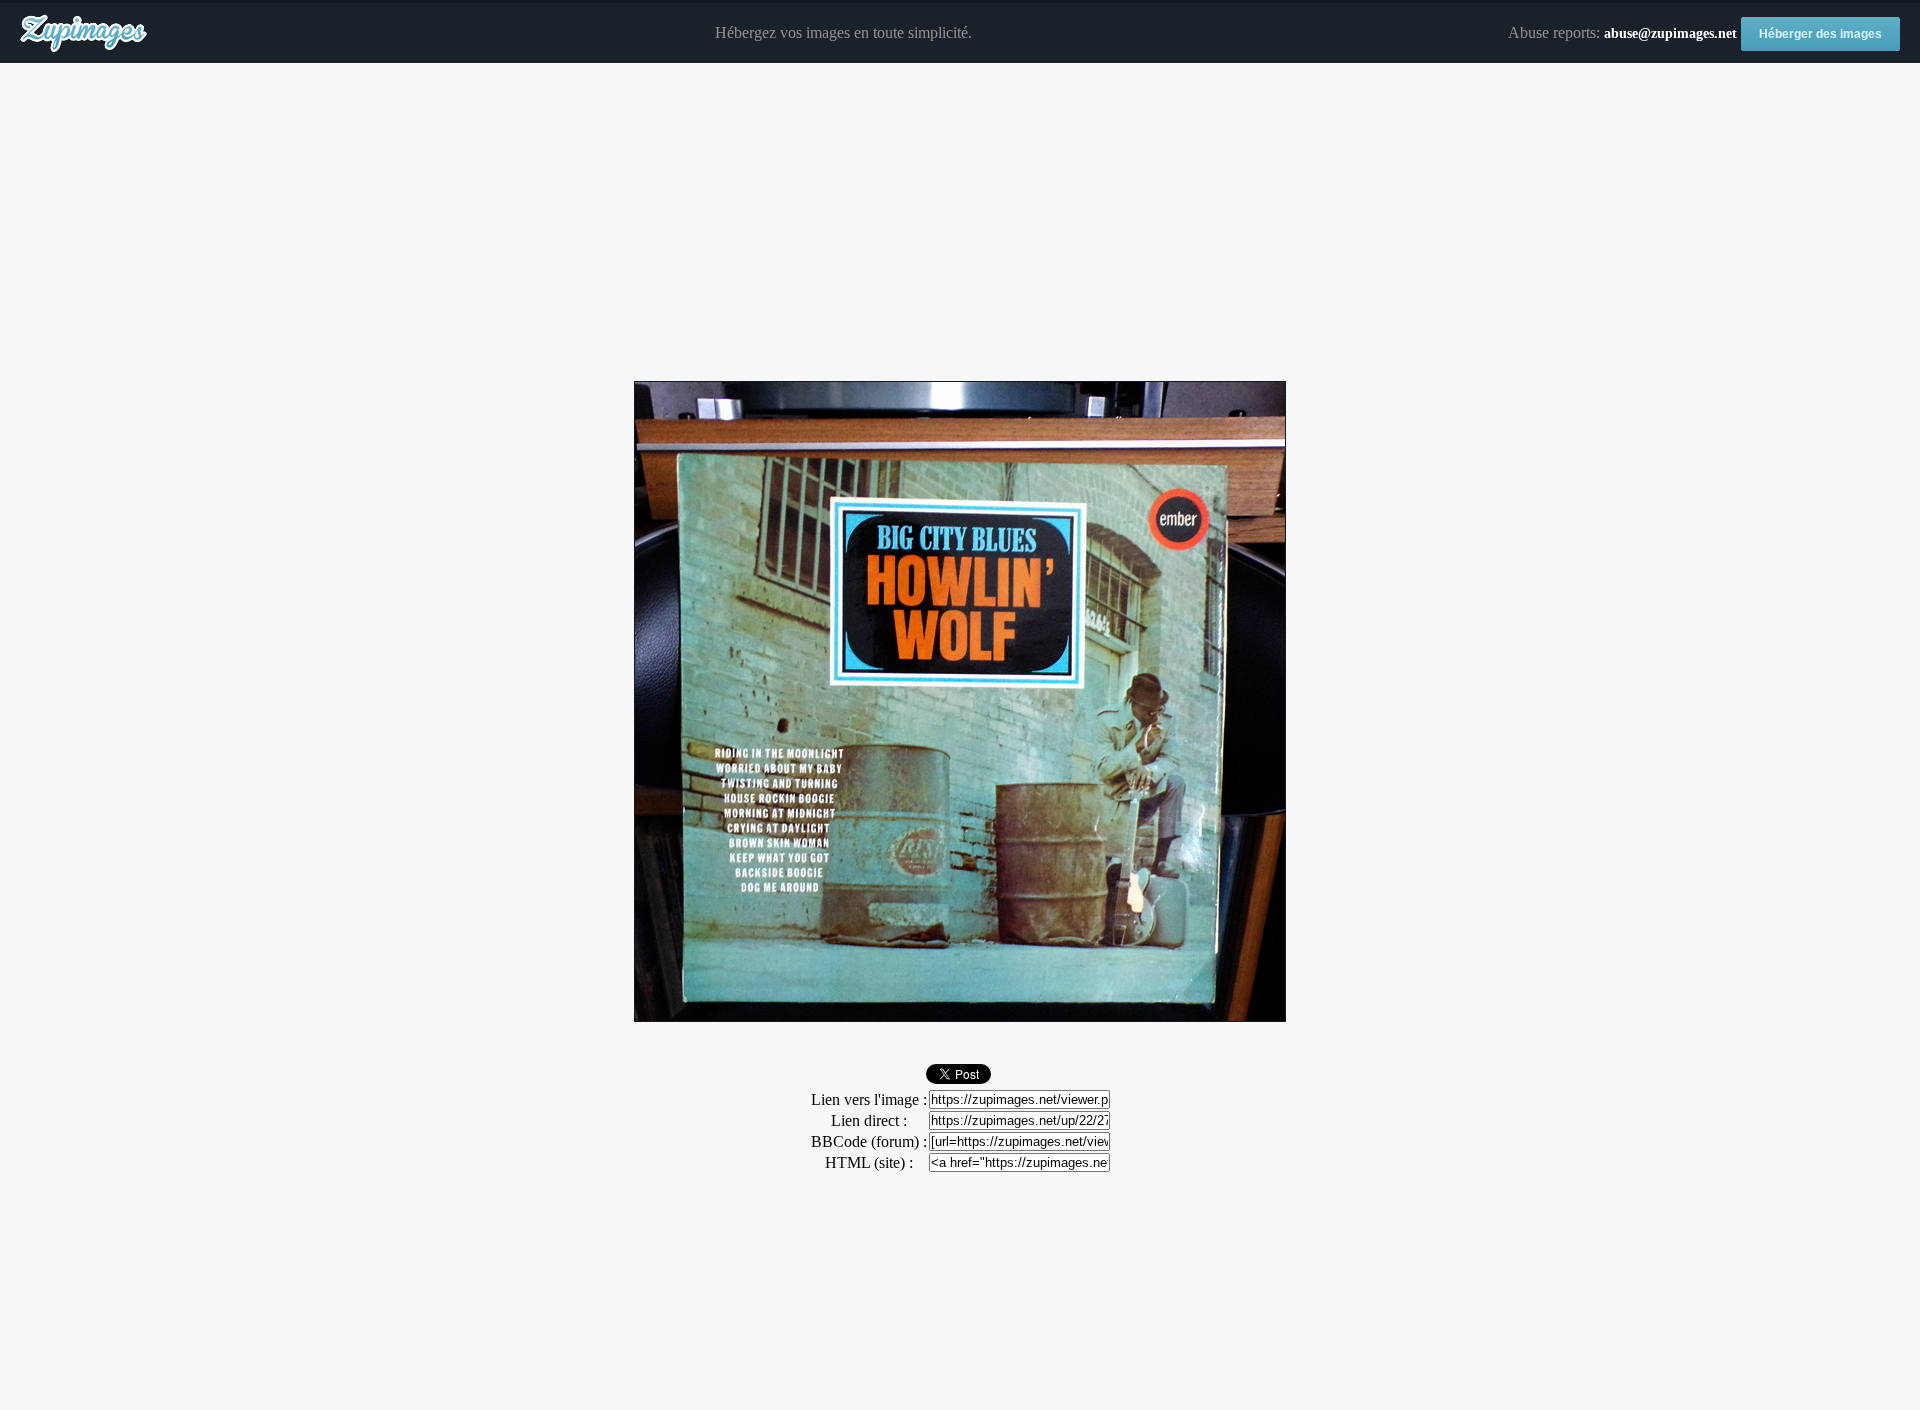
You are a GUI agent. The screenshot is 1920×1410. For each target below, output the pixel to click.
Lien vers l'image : (869, 1099)
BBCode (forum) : (869, 1141)
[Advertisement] (960, 223)
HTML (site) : (869, 1162)
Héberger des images (1820, 34)
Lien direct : (869, 1120)
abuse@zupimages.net (1670, 33)
